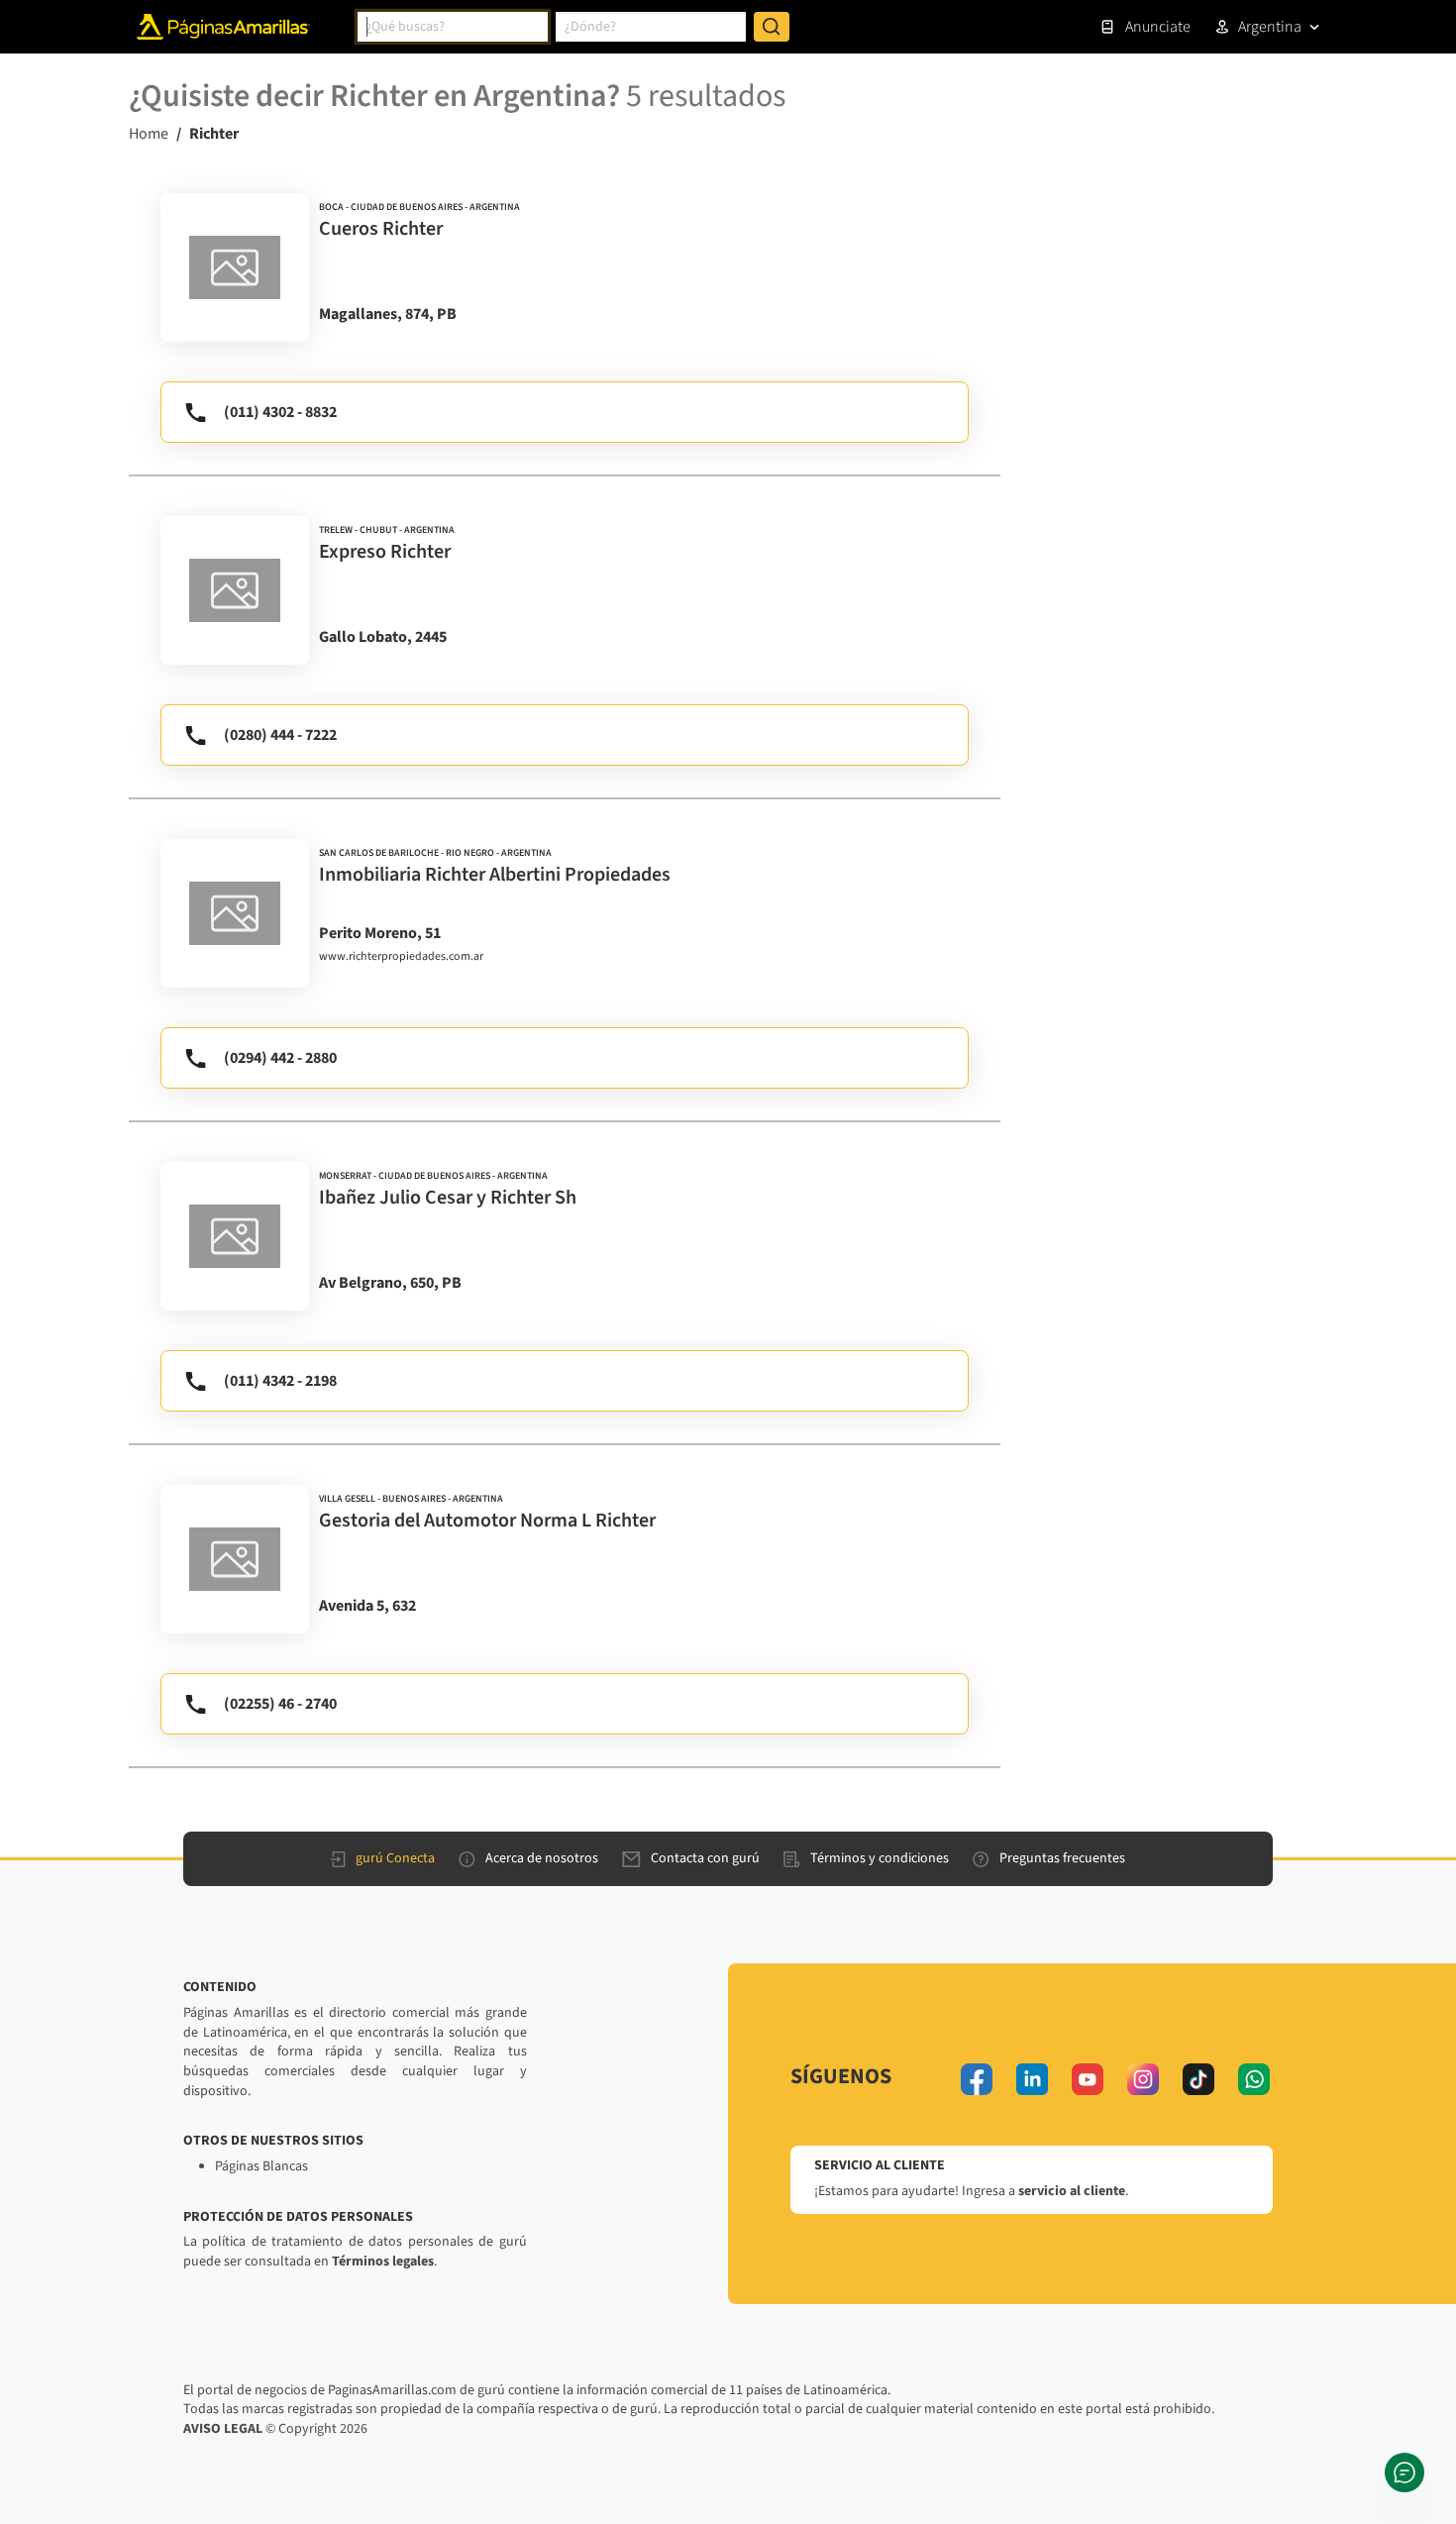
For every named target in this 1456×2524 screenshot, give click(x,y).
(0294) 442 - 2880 (280, 1058)
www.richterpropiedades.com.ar (401, 957)
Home (149, 134)
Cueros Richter (381, 229)
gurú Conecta (395, 1858)
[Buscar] (772, 27)
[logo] (235, 267)
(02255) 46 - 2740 (280, 1704)
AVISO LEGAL (223, 2429)
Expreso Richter (385, 552)
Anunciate (1158, 27)
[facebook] (977, 2079)
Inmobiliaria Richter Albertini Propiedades (495, 875)
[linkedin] (1032, 2079)
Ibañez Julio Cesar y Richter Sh (448, 1198)
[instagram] (1143, 2079)
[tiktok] (1198, 2079)
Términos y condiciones (880, 1858)
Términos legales (383, 2261)
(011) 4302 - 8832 (280, 412)
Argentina (1270, 27)
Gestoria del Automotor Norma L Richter (487, 1521)
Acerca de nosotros (542, 1858)
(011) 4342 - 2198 (280, 1381)
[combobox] (453, 27)
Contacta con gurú (705, 1858)
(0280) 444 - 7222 (280, 735)
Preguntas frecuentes (1062, 1858)
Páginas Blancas (261, 2166)
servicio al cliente (1072, 2191)
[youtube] (1088, 2079)
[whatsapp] (1254, 2079)
